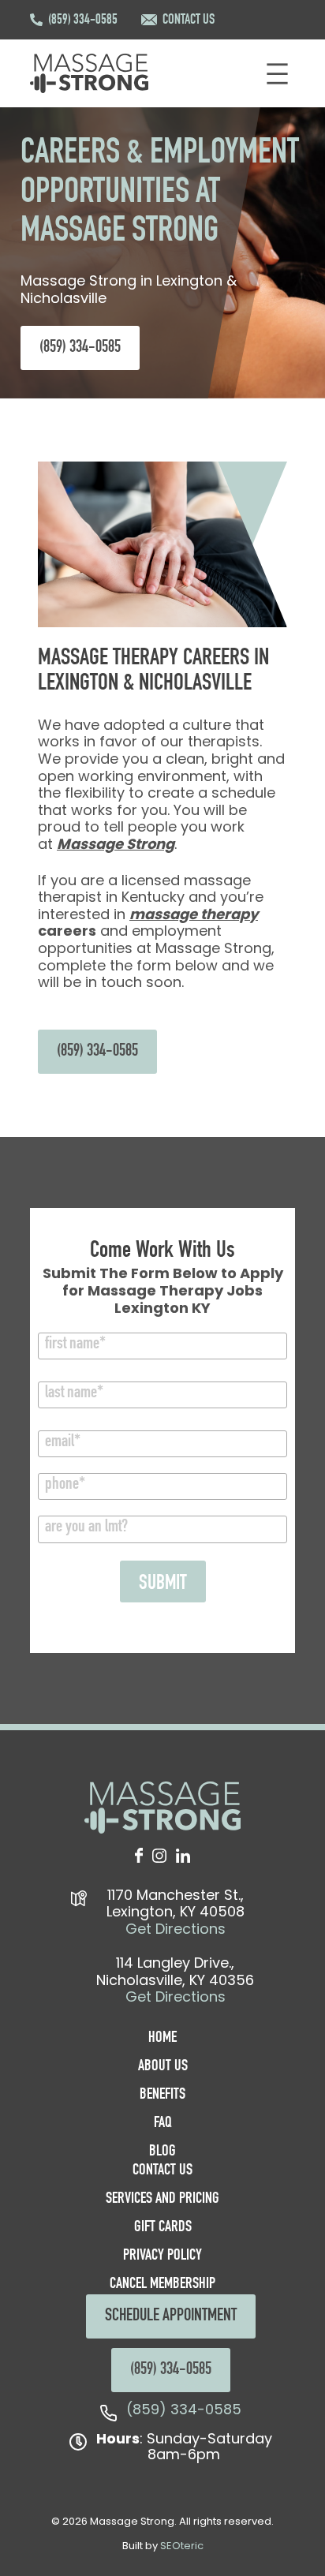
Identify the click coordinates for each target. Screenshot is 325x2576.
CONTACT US (189, 21)
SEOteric (182, 2546)
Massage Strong (116, 844)
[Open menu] (277, 74)
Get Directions (176, 1929)
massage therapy (194, 914)
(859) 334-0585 (83, 21)
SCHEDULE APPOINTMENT (171, 2316)
